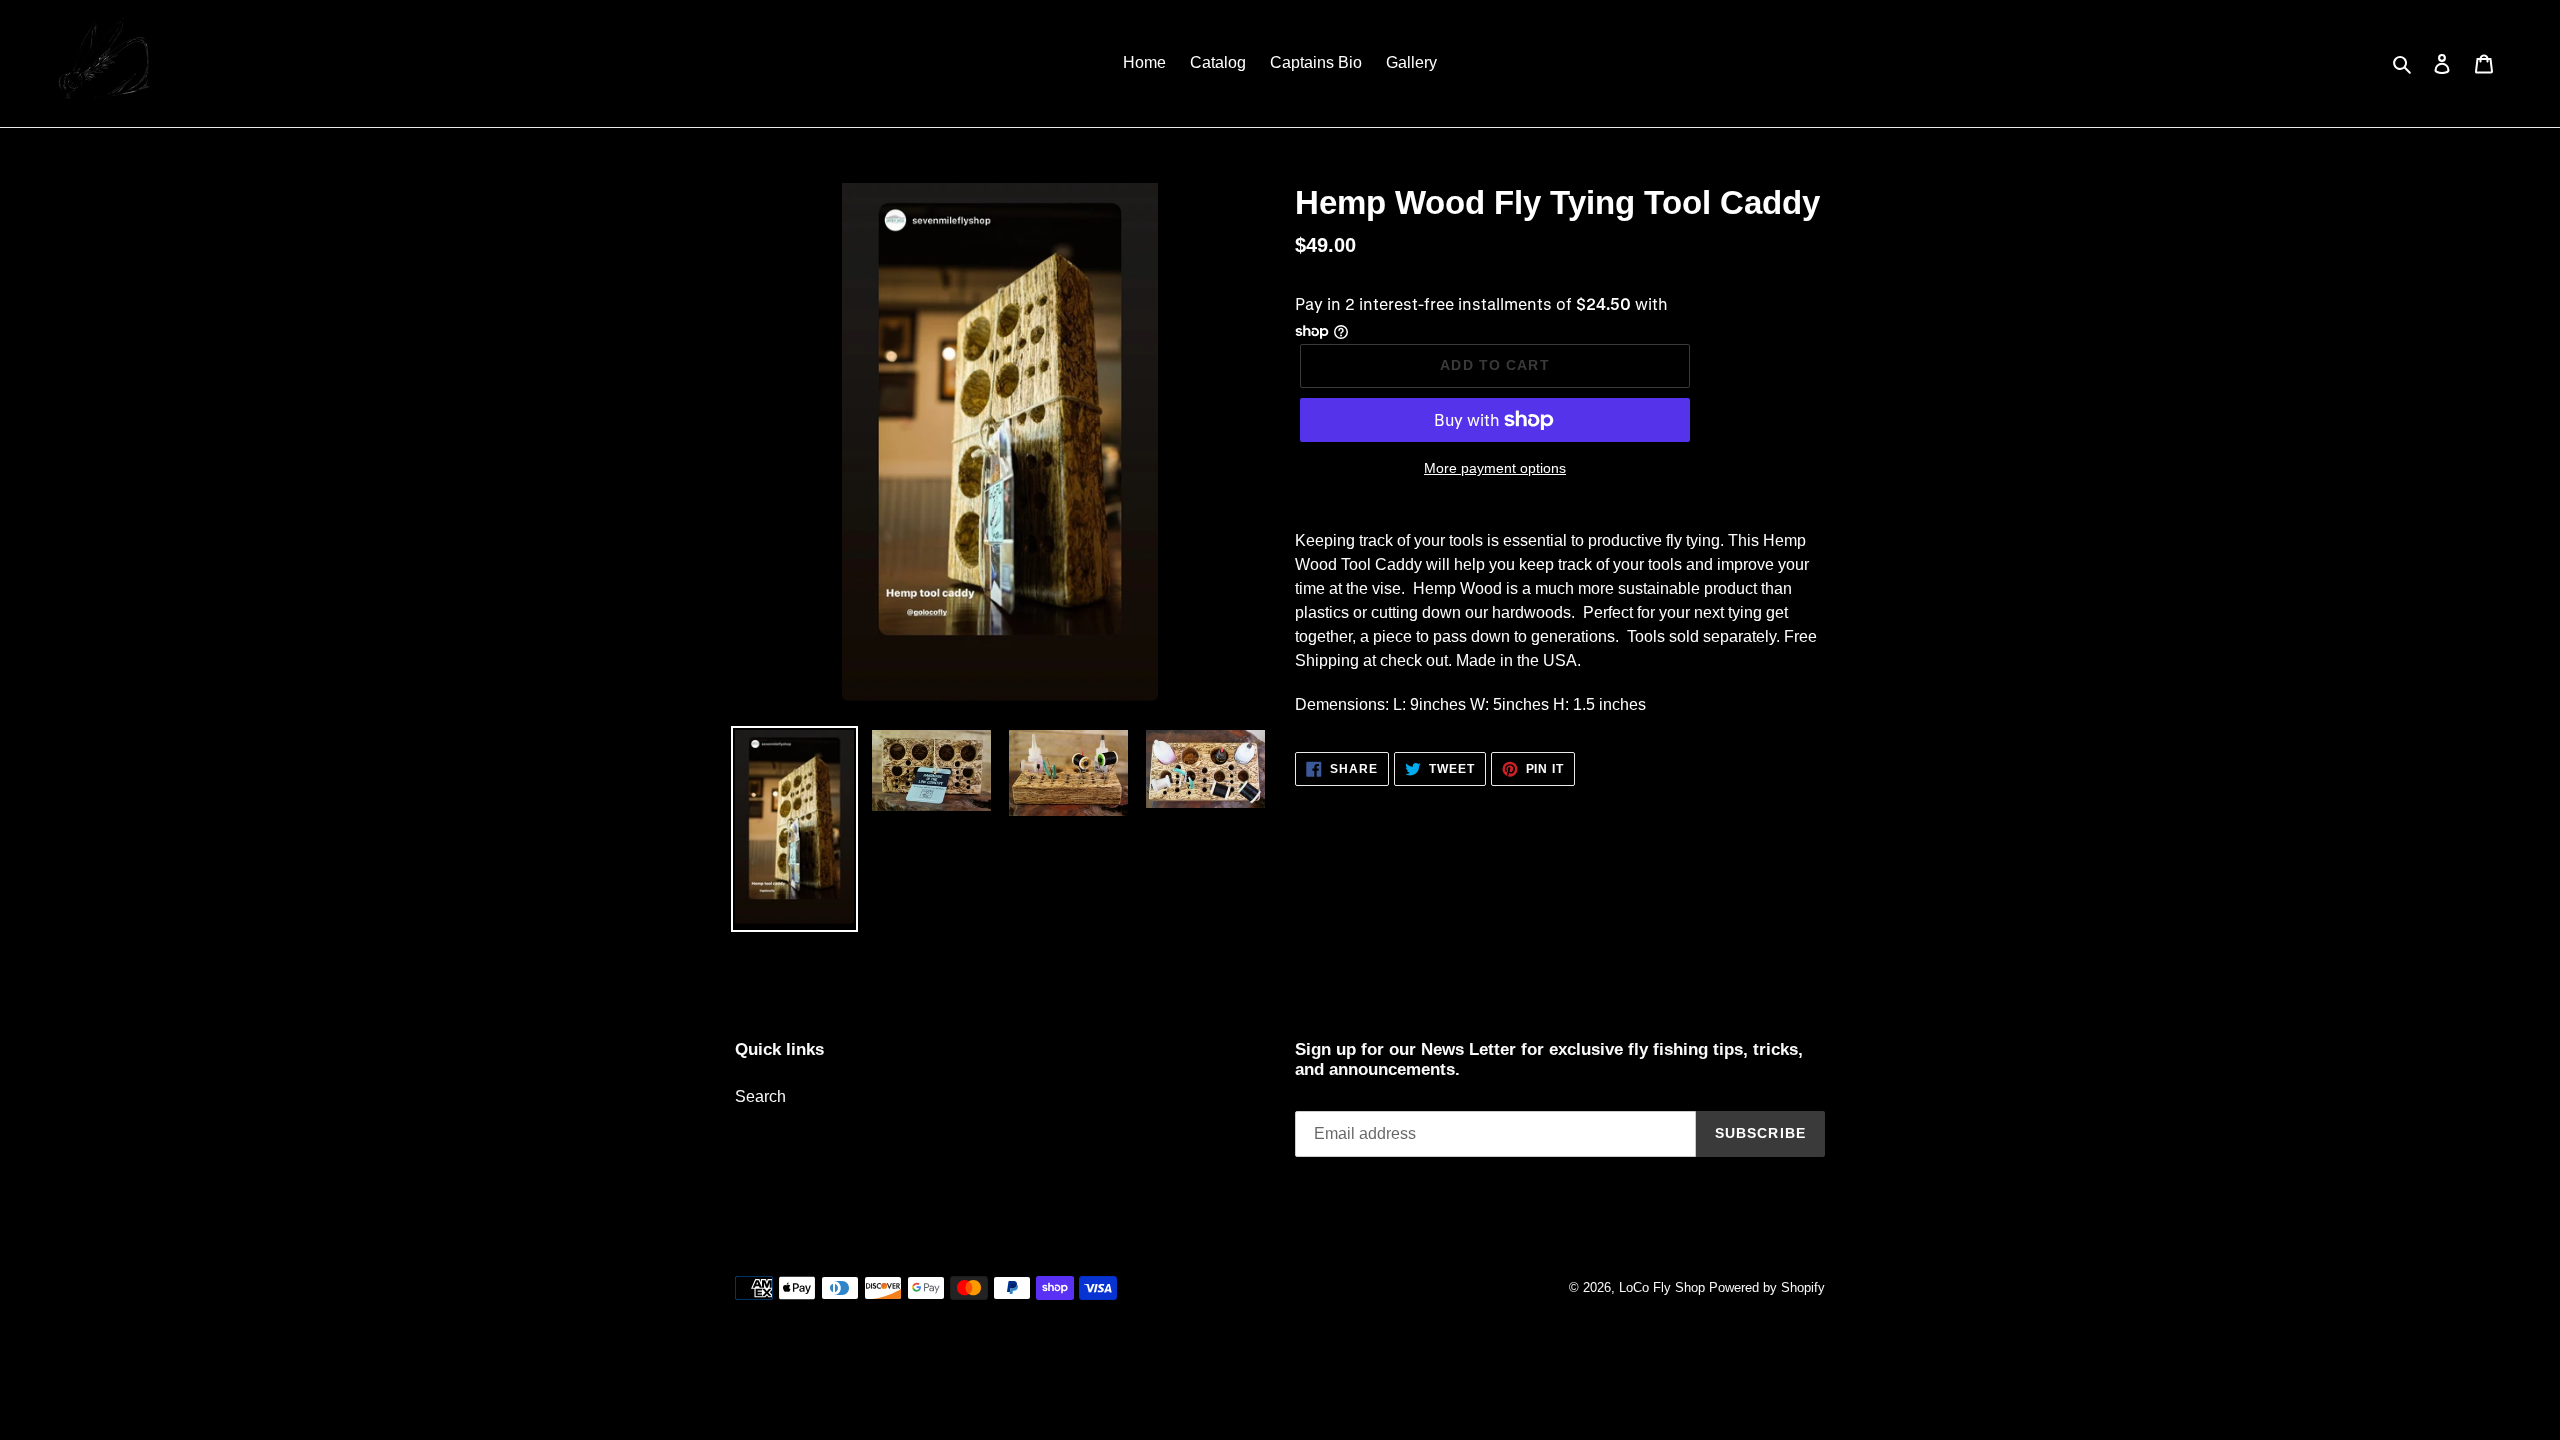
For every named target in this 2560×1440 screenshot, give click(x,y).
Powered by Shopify (1767, 1287)
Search (760, 1096)
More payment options (1495, 468)
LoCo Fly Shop (1662, 1287)
